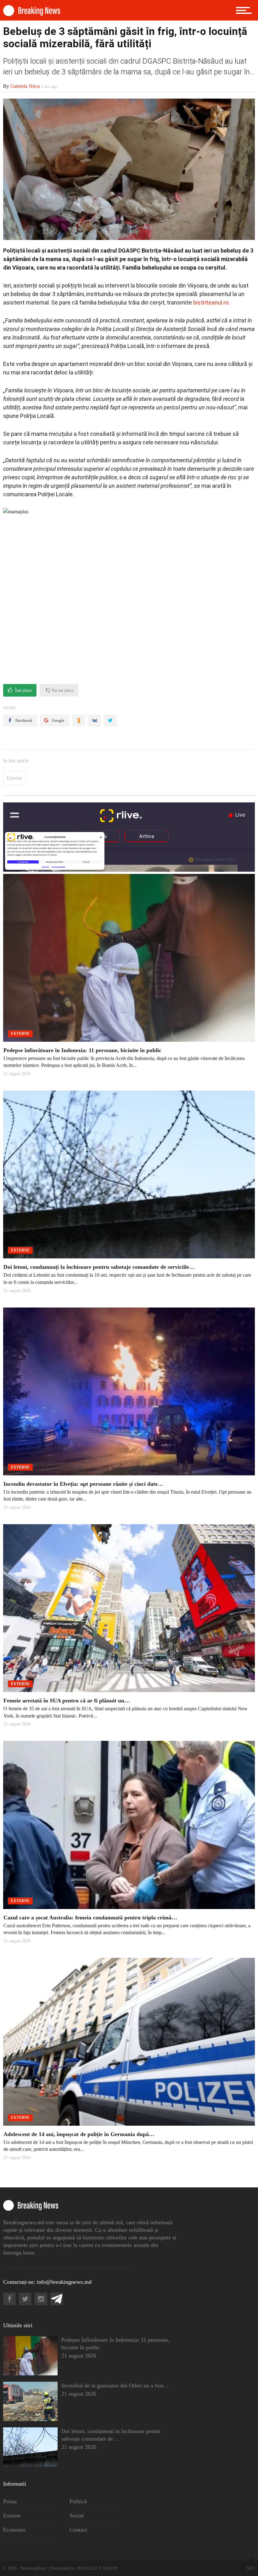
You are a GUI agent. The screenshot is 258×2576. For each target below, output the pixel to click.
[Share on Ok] (79, 721)
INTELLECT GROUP (97, 2568)
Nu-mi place (62, 690)
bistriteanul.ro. (211, 302)
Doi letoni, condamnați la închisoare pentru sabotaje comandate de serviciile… (99, 1267)
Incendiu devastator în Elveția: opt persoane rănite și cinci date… (83, 1484)
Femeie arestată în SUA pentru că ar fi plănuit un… (67, 1701)
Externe (14, 778)
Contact (78, 2530)
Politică (78, 2501)
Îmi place (23, 690)
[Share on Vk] (94, 721)
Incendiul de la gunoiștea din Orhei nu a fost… (115, 2385)
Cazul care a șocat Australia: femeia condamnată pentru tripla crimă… (90, 1918)
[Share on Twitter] (110, 721)
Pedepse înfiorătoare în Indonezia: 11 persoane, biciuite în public (82, 1050)
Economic (15, 2530)
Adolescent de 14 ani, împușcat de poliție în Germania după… (79, 2134)
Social (77, 2516)
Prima (10, 2501)
